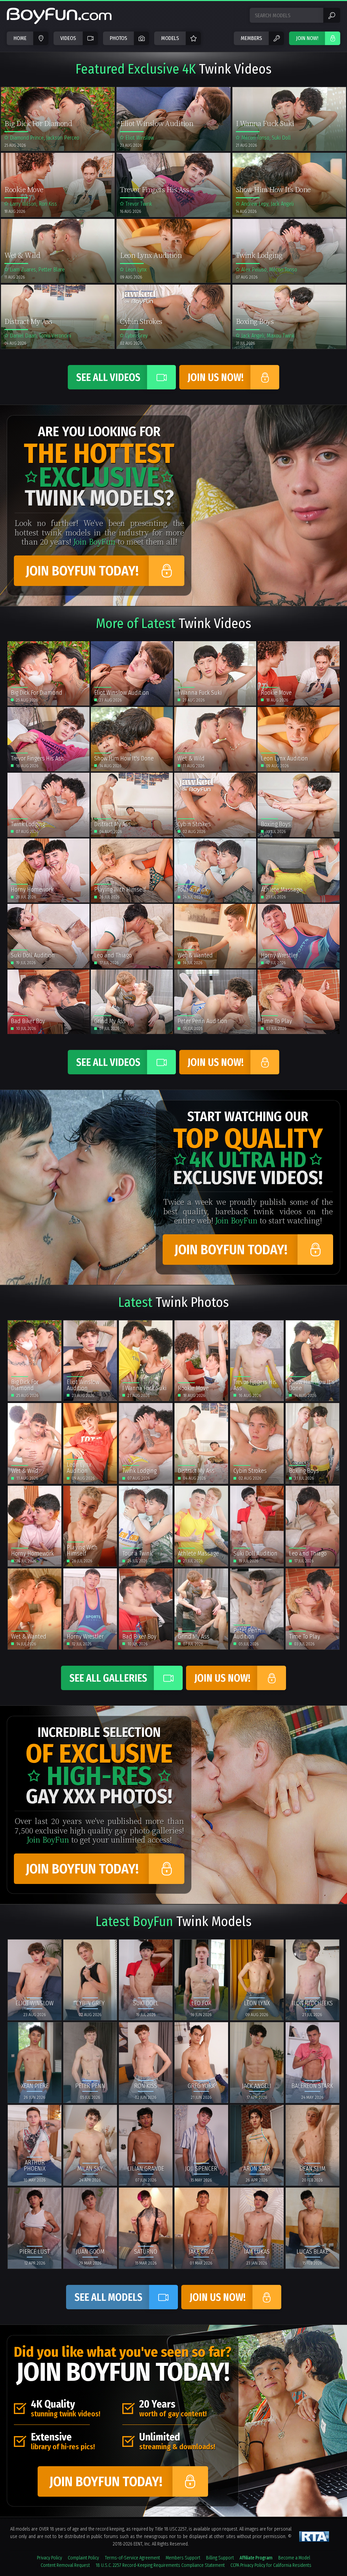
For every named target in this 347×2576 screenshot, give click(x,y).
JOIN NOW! (307, 38)
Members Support (183, 2558)
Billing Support (220, 2558)
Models (170, 38)
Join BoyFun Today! (82, 571)
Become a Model (294, 2558)
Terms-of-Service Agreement (132, 2558)
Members (251, 38)
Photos (118, 38)
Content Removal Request (65, 2565)
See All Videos (108, 378)
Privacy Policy (49, 2558)
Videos (68, 38)
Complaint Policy (83, 2558)
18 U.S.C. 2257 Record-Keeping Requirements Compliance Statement (160, 2565)
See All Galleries (108, 1678)
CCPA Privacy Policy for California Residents (271, 2565)
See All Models (108, 2297)
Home (20, 38)
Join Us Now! (216, 378)
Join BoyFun (94, 541)
